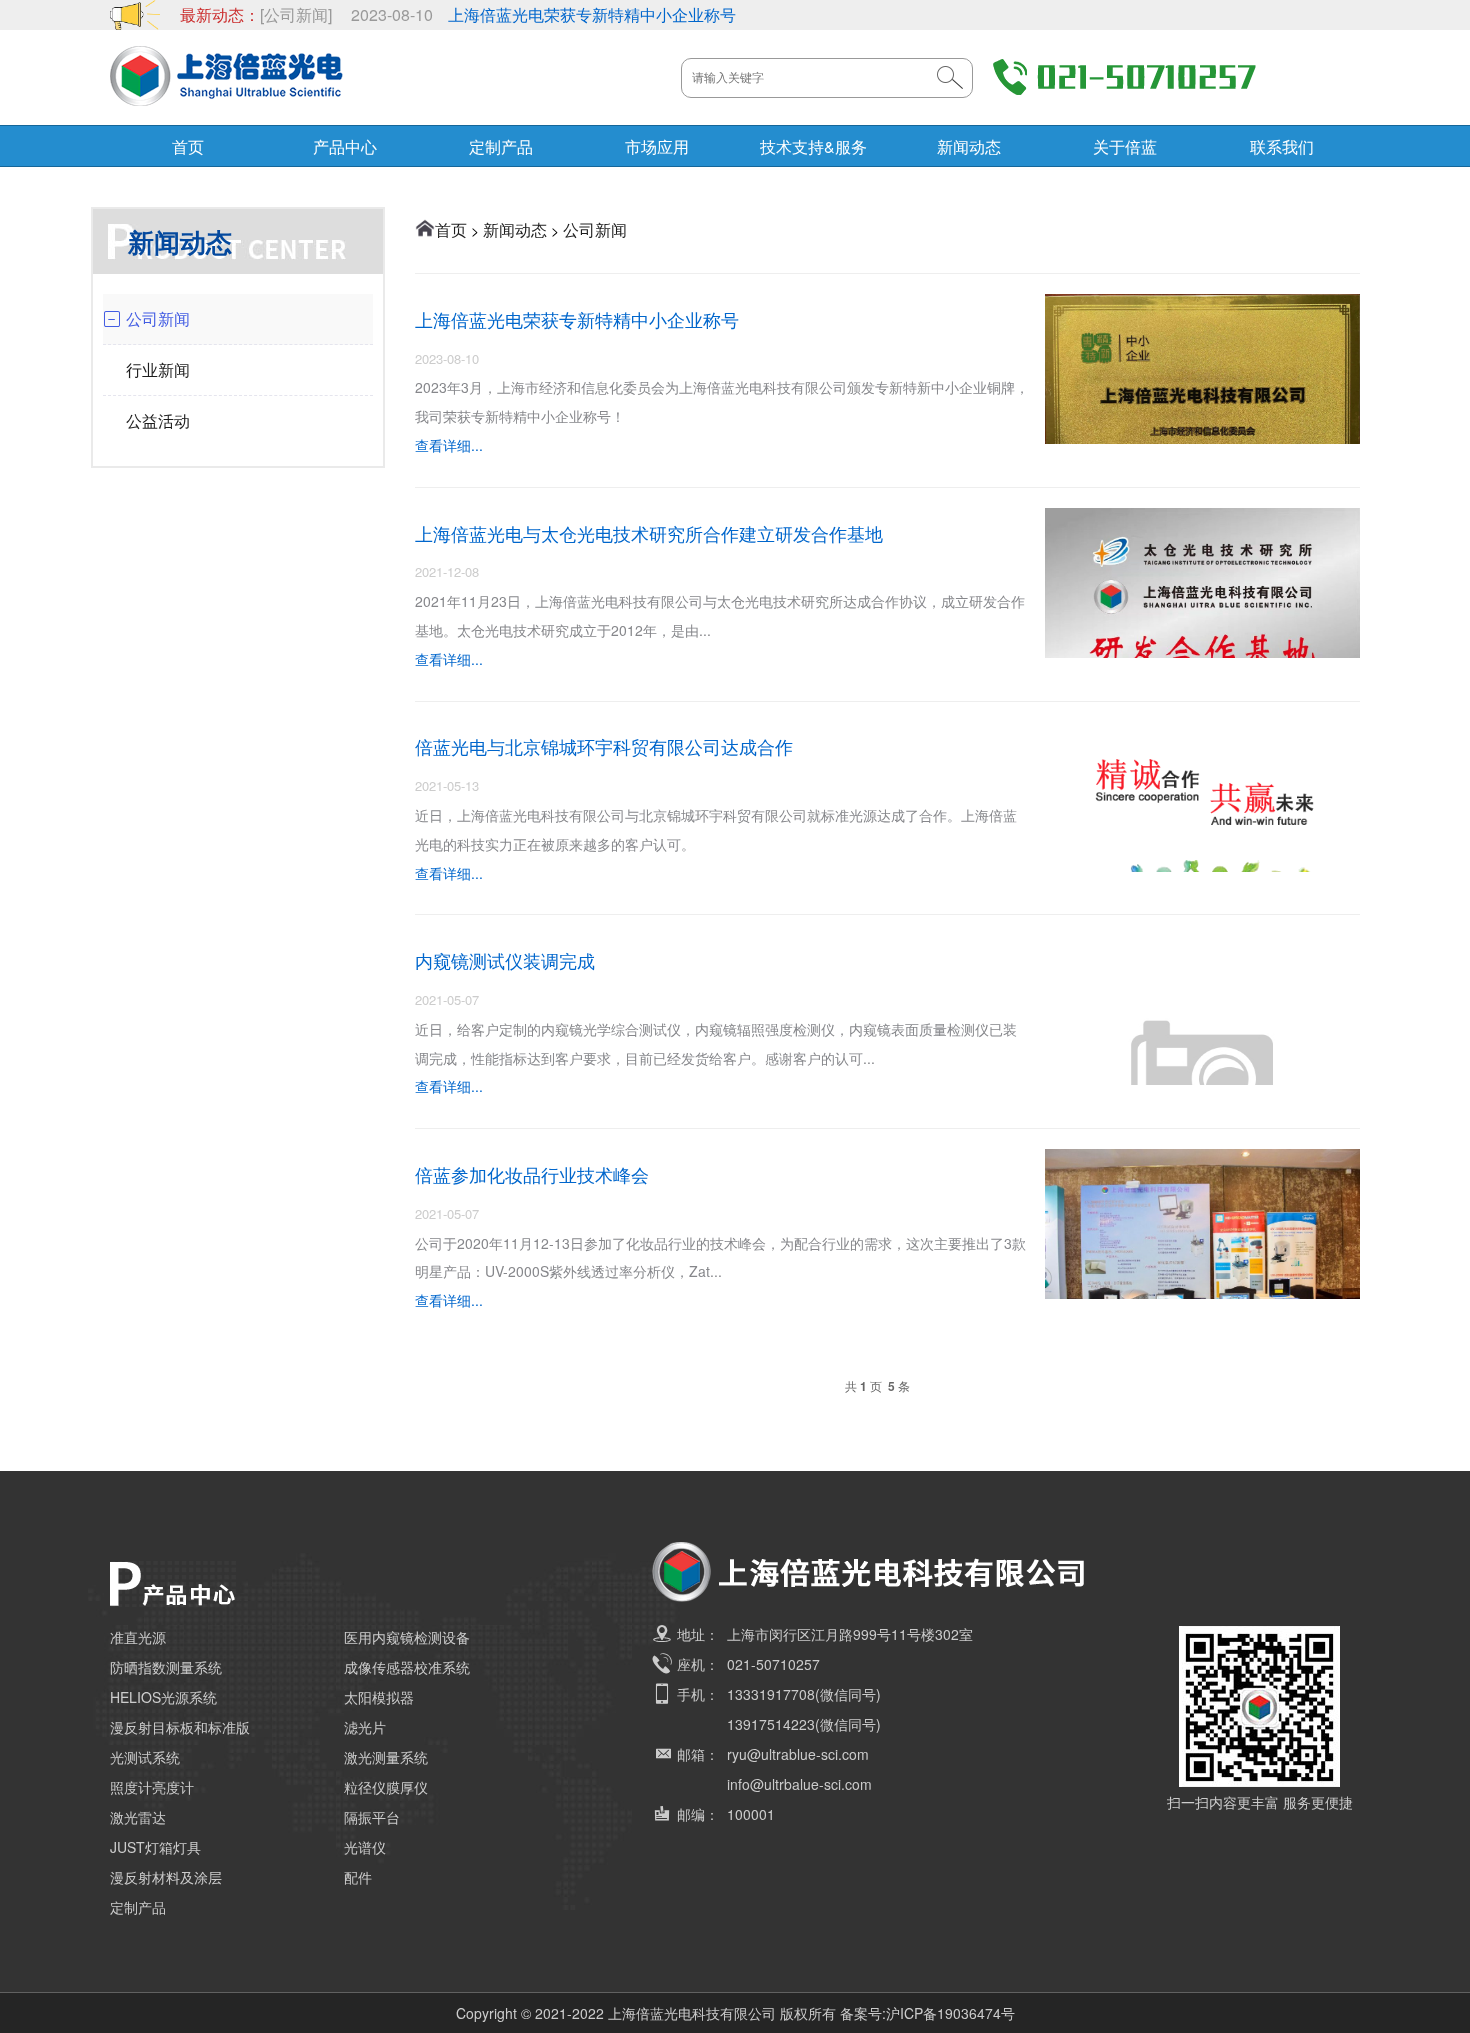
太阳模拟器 (379, 1697)
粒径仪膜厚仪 (386, 1787)
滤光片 (365, 1727)
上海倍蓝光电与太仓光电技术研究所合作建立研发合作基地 (649, 533)
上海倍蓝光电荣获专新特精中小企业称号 (592, 14)
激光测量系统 (386, 1757)
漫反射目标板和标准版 (180, 1727)
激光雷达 (138, 1817)
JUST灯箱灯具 (155, 1847)
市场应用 (657, 146)
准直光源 (138, 1637)
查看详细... (449, 445)
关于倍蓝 (1125, 146)
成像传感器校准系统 (407, 1667)
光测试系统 (145, 1757)
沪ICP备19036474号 (950, 2013)
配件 (358, 1877)
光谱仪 (365, 1847)
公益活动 (158, 420)
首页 (188, 146)
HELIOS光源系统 (163, 1697)
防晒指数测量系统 (166, 1667)
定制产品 (501, 146)
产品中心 (345, 146)
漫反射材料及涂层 (166, 1877)
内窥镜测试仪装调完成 (505, 960)
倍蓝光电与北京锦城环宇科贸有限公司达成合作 (604, 746)
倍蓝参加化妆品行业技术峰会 (532, 1174)
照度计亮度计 (152, 1787)
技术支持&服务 (813, 146)
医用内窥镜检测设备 (407, 1637)
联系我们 (1282, 146)
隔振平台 (372, 1817)
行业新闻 (158, 369)
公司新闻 (595, 229)
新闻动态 (969, 146)
